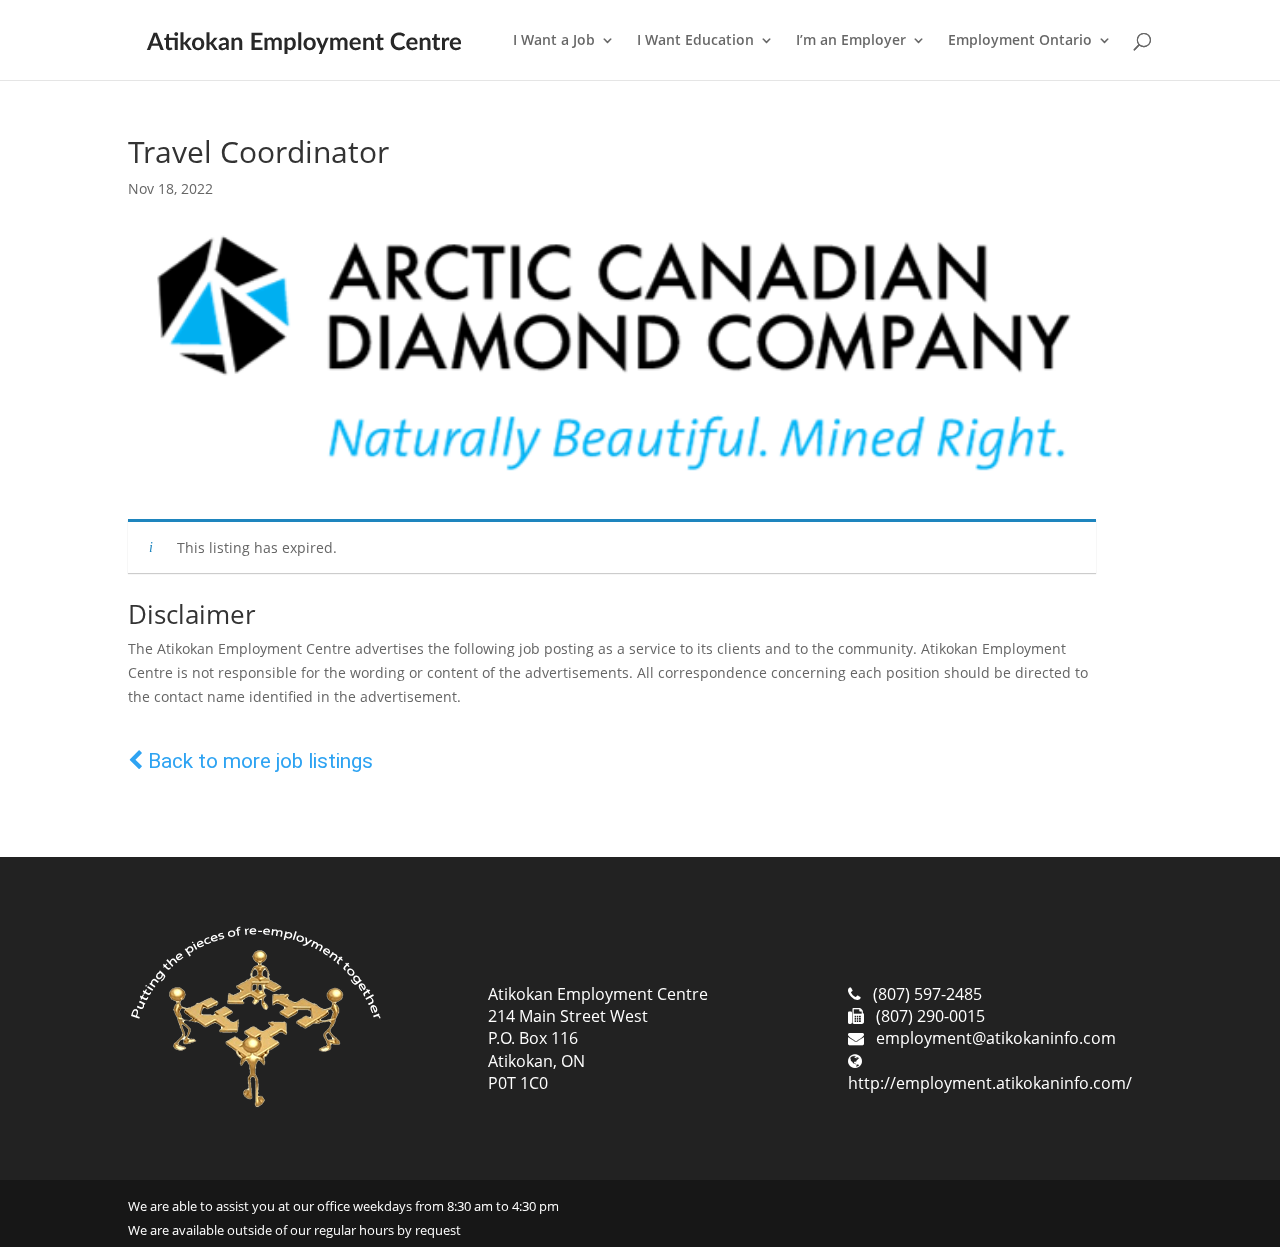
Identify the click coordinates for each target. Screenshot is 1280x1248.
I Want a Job (554, 41)
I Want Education (695, 41)
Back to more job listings (258, 761)
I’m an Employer (851, 41)
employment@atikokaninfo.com (996, 1038)
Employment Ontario (1020, 41)
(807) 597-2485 (927, 994)
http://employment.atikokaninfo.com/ (990, 1083)
